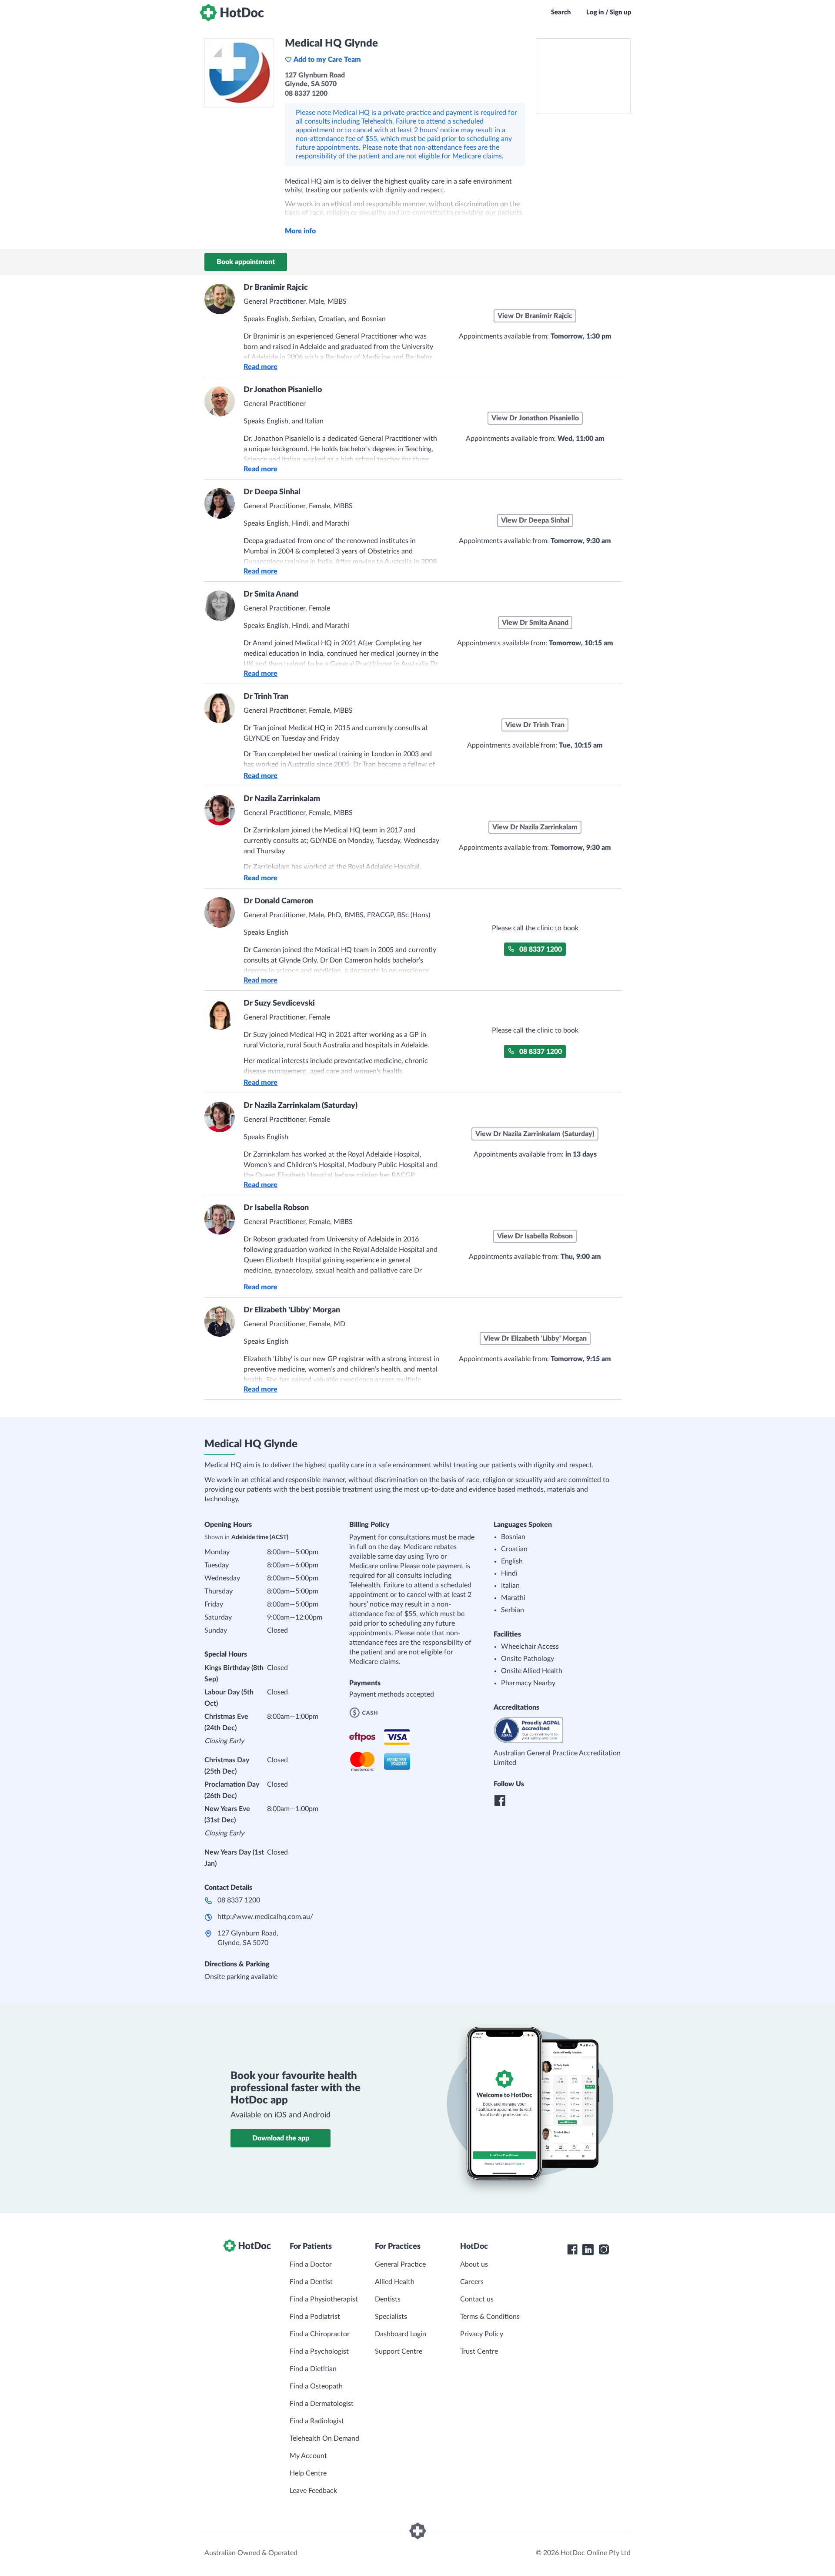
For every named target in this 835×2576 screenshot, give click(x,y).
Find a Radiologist (317, 2421)
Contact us (477, 2299)
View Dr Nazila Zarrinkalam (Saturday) (535, 1134)
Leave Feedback (313, 2491)
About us (474, 2264)
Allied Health (395, 2282)
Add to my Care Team (327, 60)
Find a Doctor (311, 2264)
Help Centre (308, 2473)
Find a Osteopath (316, 2386)
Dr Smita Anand (271, 594)
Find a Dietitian (313, 2369)
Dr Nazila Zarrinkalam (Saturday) (301, 1106)
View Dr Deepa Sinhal (535, 520)
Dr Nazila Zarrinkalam (282, 799)
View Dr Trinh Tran (535, 725)
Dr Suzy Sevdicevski (279, 1003)
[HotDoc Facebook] (572, 2250)
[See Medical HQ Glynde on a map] (583, 76)
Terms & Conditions (490, 2317)
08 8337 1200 (541, 949)
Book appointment (246, 262)
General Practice (400, 2264)
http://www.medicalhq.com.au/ (265, 1917)
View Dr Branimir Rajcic (535, 316)
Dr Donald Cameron (278, 901)
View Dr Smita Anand (535, 623)
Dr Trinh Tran (266, 697)
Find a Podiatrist (315, 2317)
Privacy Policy (482, 2334)
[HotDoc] (232, 13)
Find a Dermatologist (322, 2404)
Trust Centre (479, 2351)
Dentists (388, 2299)
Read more (261, 367)
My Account (308, 2456)
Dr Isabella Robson (276, 1208)
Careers (472, 2282)
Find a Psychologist (319, 2351)
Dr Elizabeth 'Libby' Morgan (292, 1310)
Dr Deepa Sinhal (272, 492)
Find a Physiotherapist (324, 2299)
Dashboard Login (401, 2334)
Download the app (281, 2138)
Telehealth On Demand (324, 2438)
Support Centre (399, 2351)
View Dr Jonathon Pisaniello (535, 418)
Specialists (391, 2317)
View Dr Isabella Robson (535, 1236)
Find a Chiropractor (320, 2334)
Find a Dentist (311, 2282)
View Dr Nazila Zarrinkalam (535, 827)
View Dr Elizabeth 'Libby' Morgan (535, 1338)
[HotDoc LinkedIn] (588, 2250)
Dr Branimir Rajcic (276, 288)
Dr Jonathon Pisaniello (283, 390)
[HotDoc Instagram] (604, 2250)
